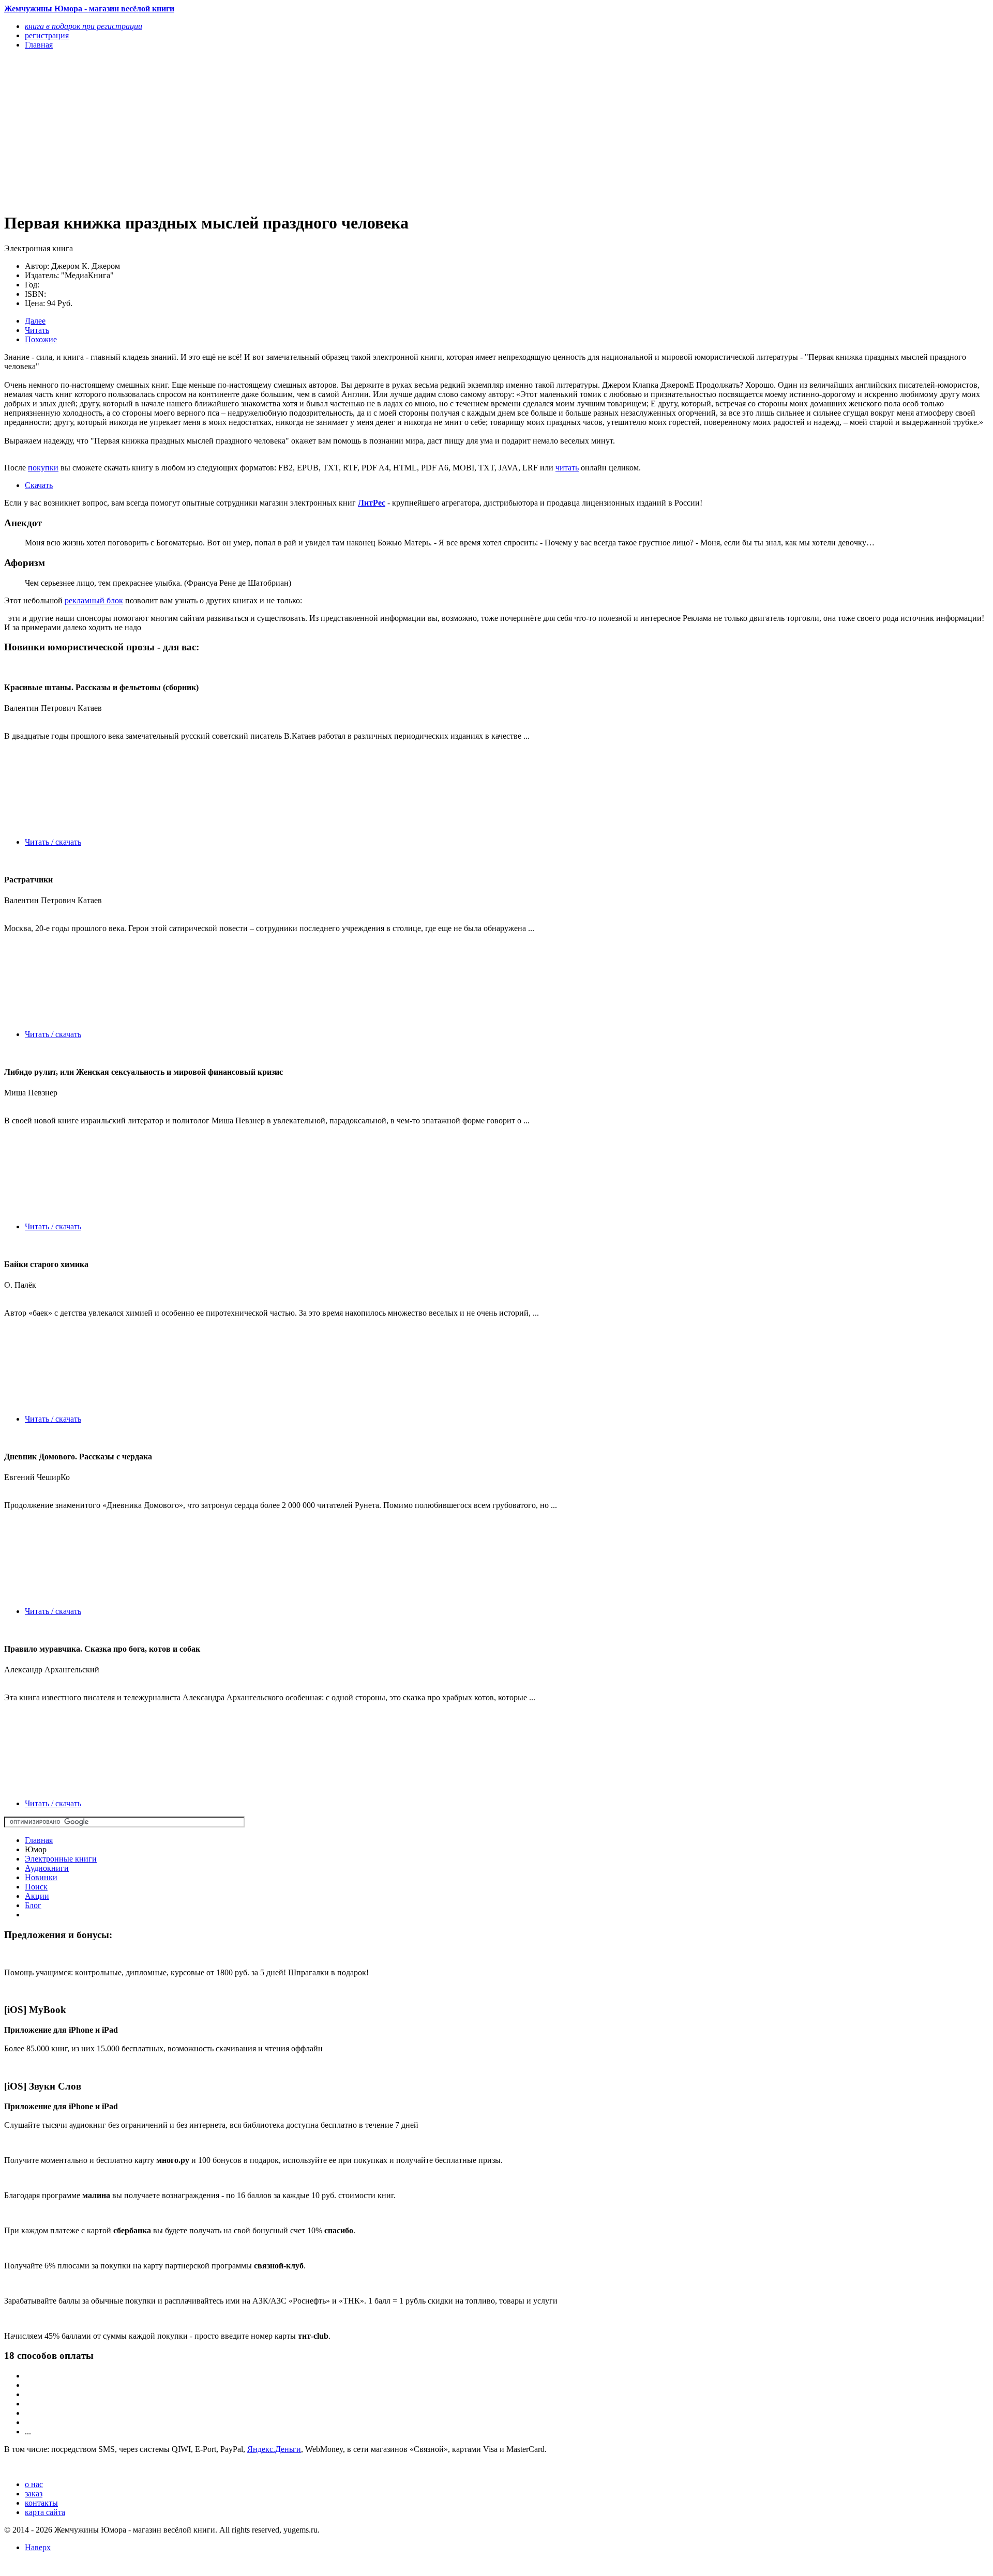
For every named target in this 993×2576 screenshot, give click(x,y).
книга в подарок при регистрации (84, 26)
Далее (35, 321)
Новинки (41, 1877)
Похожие (41, 339)
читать (567, 468)
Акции (37, 1896)
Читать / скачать (53, 842)
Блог (33, 1905)
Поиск (36, 1887)
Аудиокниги (47, 1868)
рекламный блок (94, 600)
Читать (37, 330)
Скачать (39, 485)
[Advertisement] (314, 130)
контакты (41, 2503)
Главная (39, 1840)
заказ (34, 2494)
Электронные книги (61, 1859)
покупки (43, 468)
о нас (34, 2484)
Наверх (38, 2547)
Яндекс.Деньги (274, 2449)
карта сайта (45, 2512)
